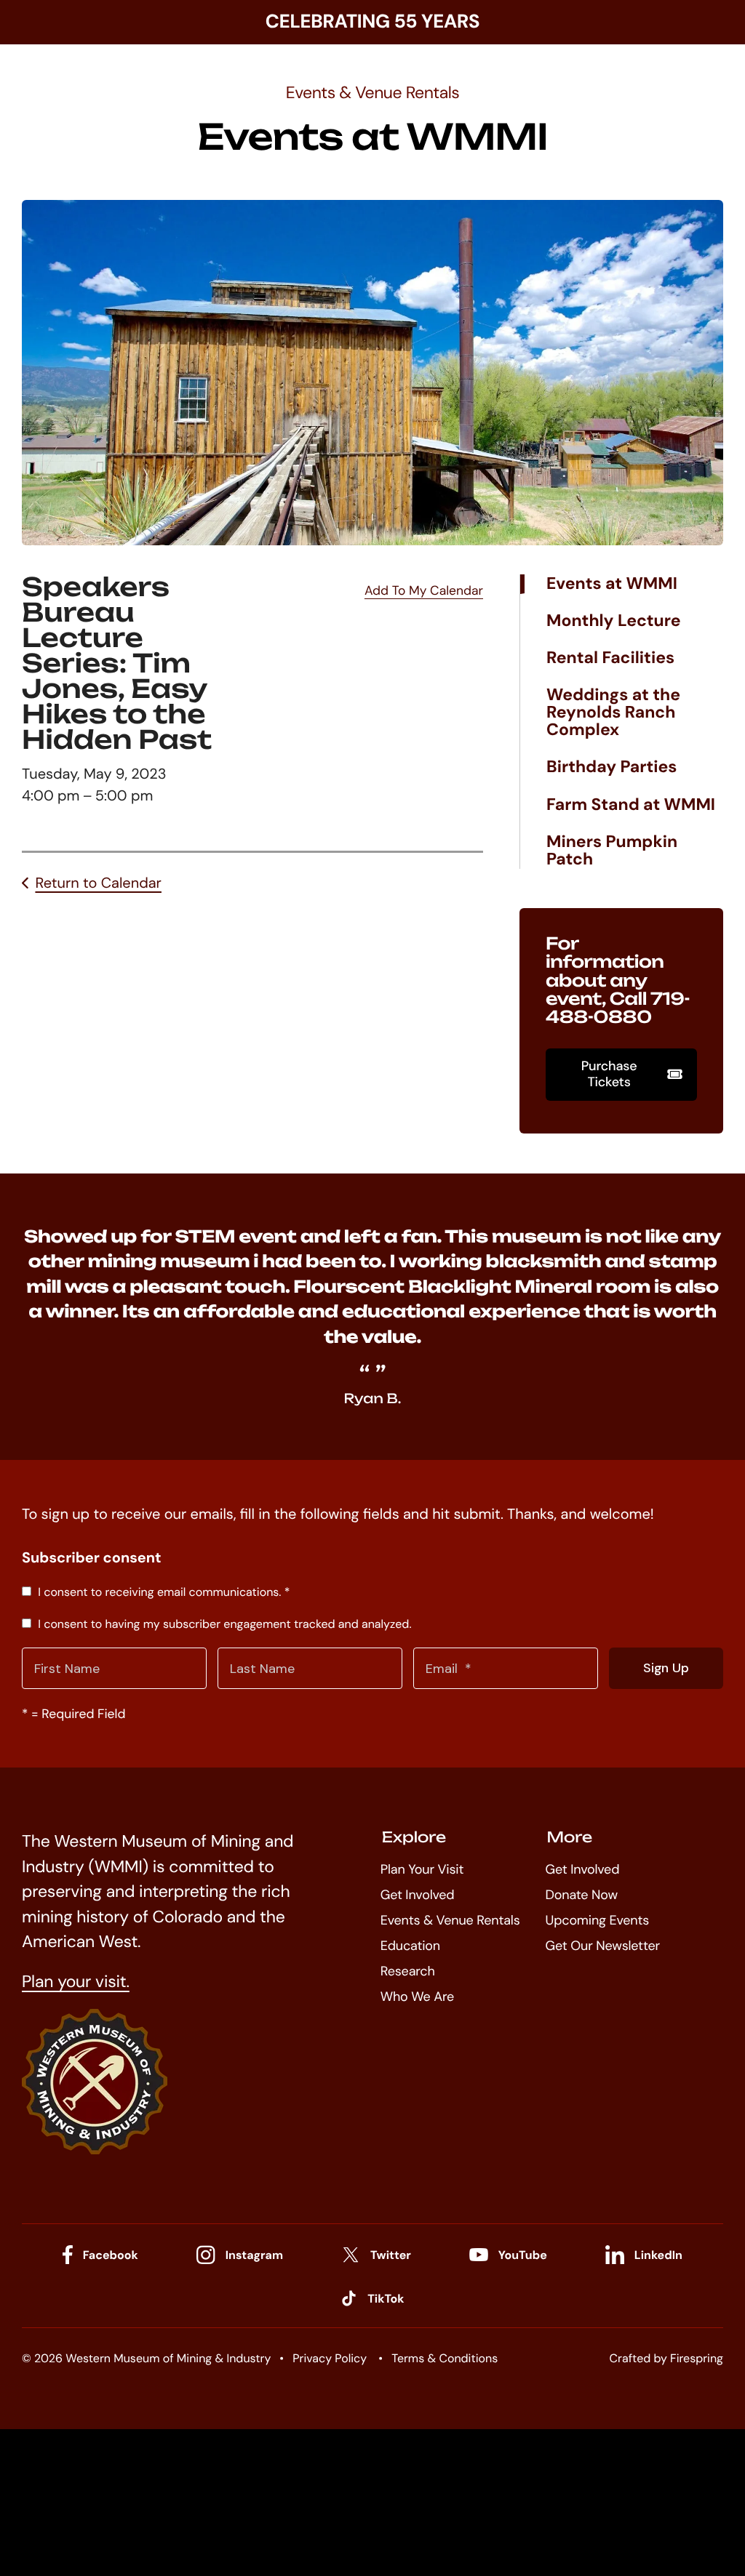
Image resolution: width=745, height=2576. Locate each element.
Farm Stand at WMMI (631, 805)
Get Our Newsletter (603, 1946)
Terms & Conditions (445, 2358)
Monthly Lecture (614, 621)
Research (408, 1971)
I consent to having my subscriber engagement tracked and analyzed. (223, 1624)
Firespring (697, 2358)
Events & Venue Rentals (450, 1920)
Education (410, 1946)
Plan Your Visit (422, 1869)
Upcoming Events (598, 1920)
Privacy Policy (330, 2358)
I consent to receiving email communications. (162, 1592)
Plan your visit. (76, 1982)
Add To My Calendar (424, 591)
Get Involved (418, 1895)
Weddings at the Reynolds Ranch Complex (613, 713)
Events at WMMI (612, 584)
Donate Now (582, 1895)
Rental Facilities (610, 658)
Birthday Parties (612, 767)
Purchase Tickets (609, 1074)
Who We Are (417, 1997)
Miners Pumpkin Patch (612, 851)
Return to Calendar (98, 883)
